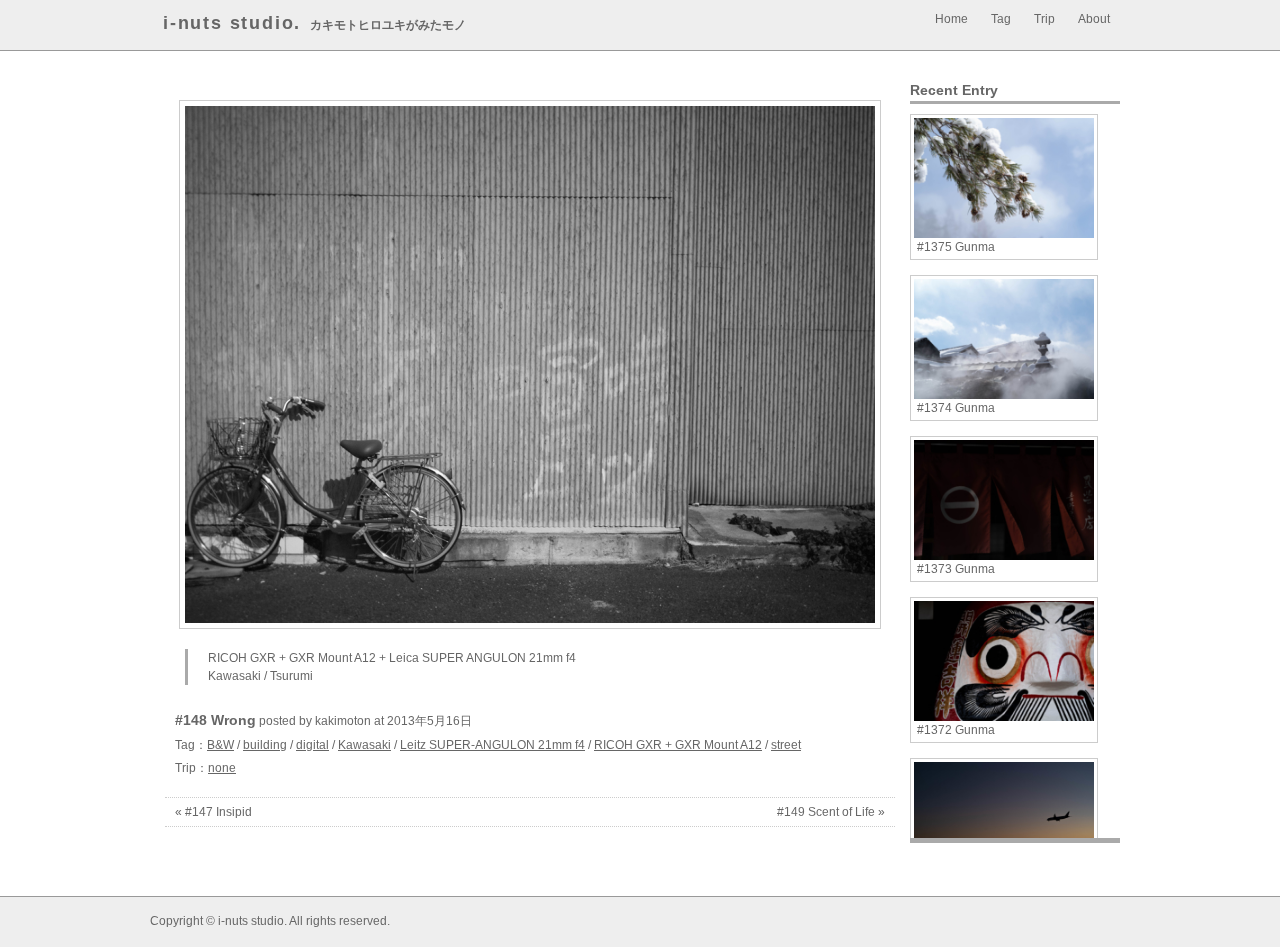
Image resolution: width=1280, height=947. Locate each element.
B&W (220, 745)
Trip (1044, 19)
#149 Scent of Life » (831, 812)
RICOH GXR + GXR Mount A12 (678, 745)
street (786, 745)
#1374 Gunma (956, 408)
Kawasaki (364, 745)
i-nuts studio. (232, 23)
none (222, 768)
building (265, 745)
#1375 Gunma (956, 247)
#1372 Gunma (956, 730)
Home (951, 19)
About (1094, 19)
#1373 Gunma (956, 569)
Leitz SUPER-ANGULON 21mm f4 (492, 745)
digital (312, 745)
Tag (1001, 19)
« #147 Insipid (213, 812)
